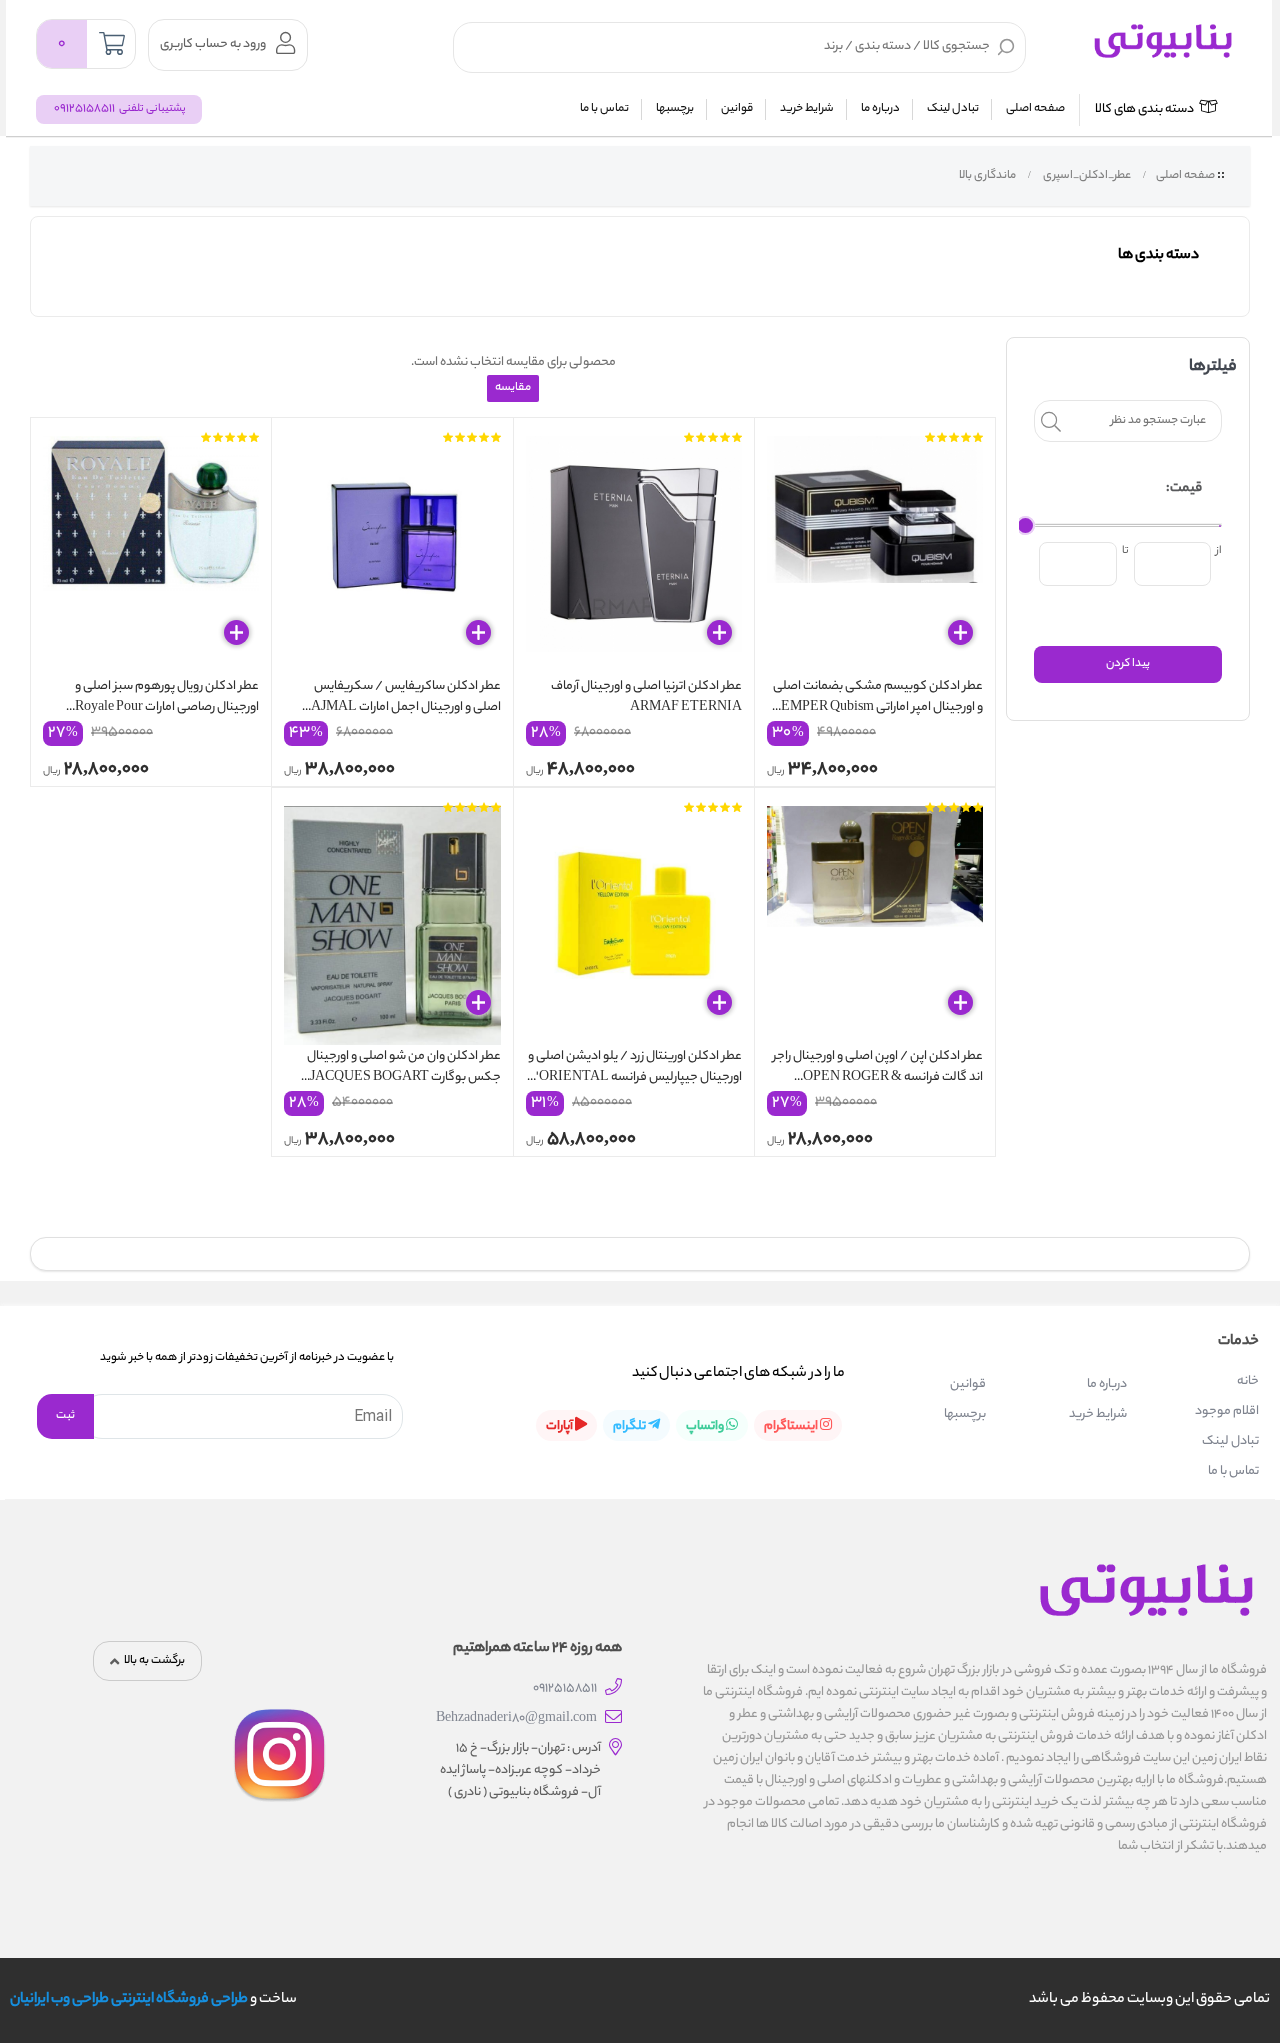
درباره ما (880, 109)
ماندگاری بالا (986, 176)
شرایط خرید (807, 109)
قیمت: (1184, 488)
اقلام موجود (1227, 1411)
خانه (1248, 1381)
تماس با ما (604, 109)
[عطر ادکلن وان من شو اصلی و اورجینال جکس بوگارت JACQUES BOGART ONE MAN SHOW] (392, 921)
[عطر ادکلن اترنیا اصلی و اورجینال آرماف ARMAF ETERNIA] (634, 551)
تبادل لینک (953, 109)
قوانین (737, 109)
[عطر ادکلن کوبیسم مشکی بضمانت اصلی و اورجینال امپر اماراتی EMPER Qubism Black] (875, 551)
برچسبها (675, 109)
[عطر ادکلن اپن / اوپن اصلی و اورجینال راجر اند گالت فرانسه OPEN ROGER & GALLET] (875, 921)
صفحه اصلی (1035, 109)
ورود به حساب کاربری (213, 44)
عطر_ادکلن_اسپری (1086, 176)
